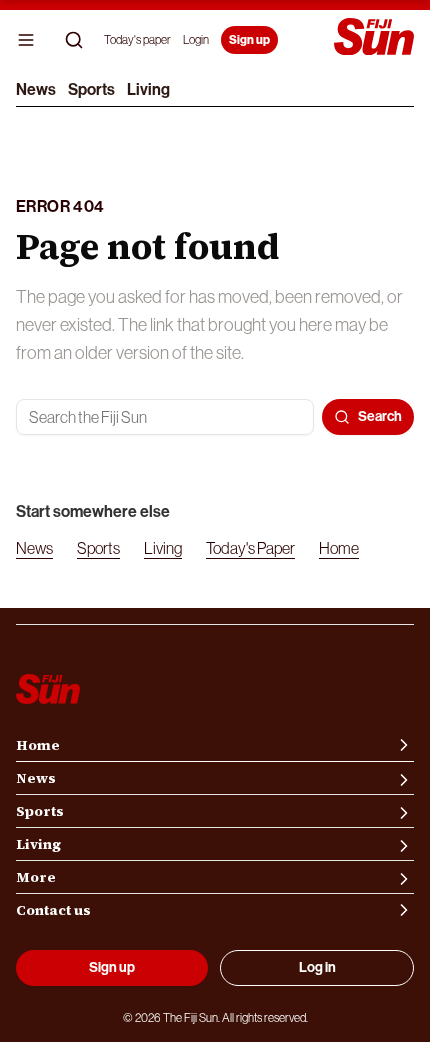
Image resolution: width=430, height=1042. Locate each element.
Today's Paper (250, 548)
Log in (317, 967)
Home (339, 548)
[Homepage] (374, 38)
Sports (91, 89)
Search (380, 416)
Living (148, 89)
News (36, 89)
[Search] (74, 40)
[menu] (26, 40)
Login (196, 40)
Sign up (249, 40)
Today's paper (137, 40)
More (36, 877)
